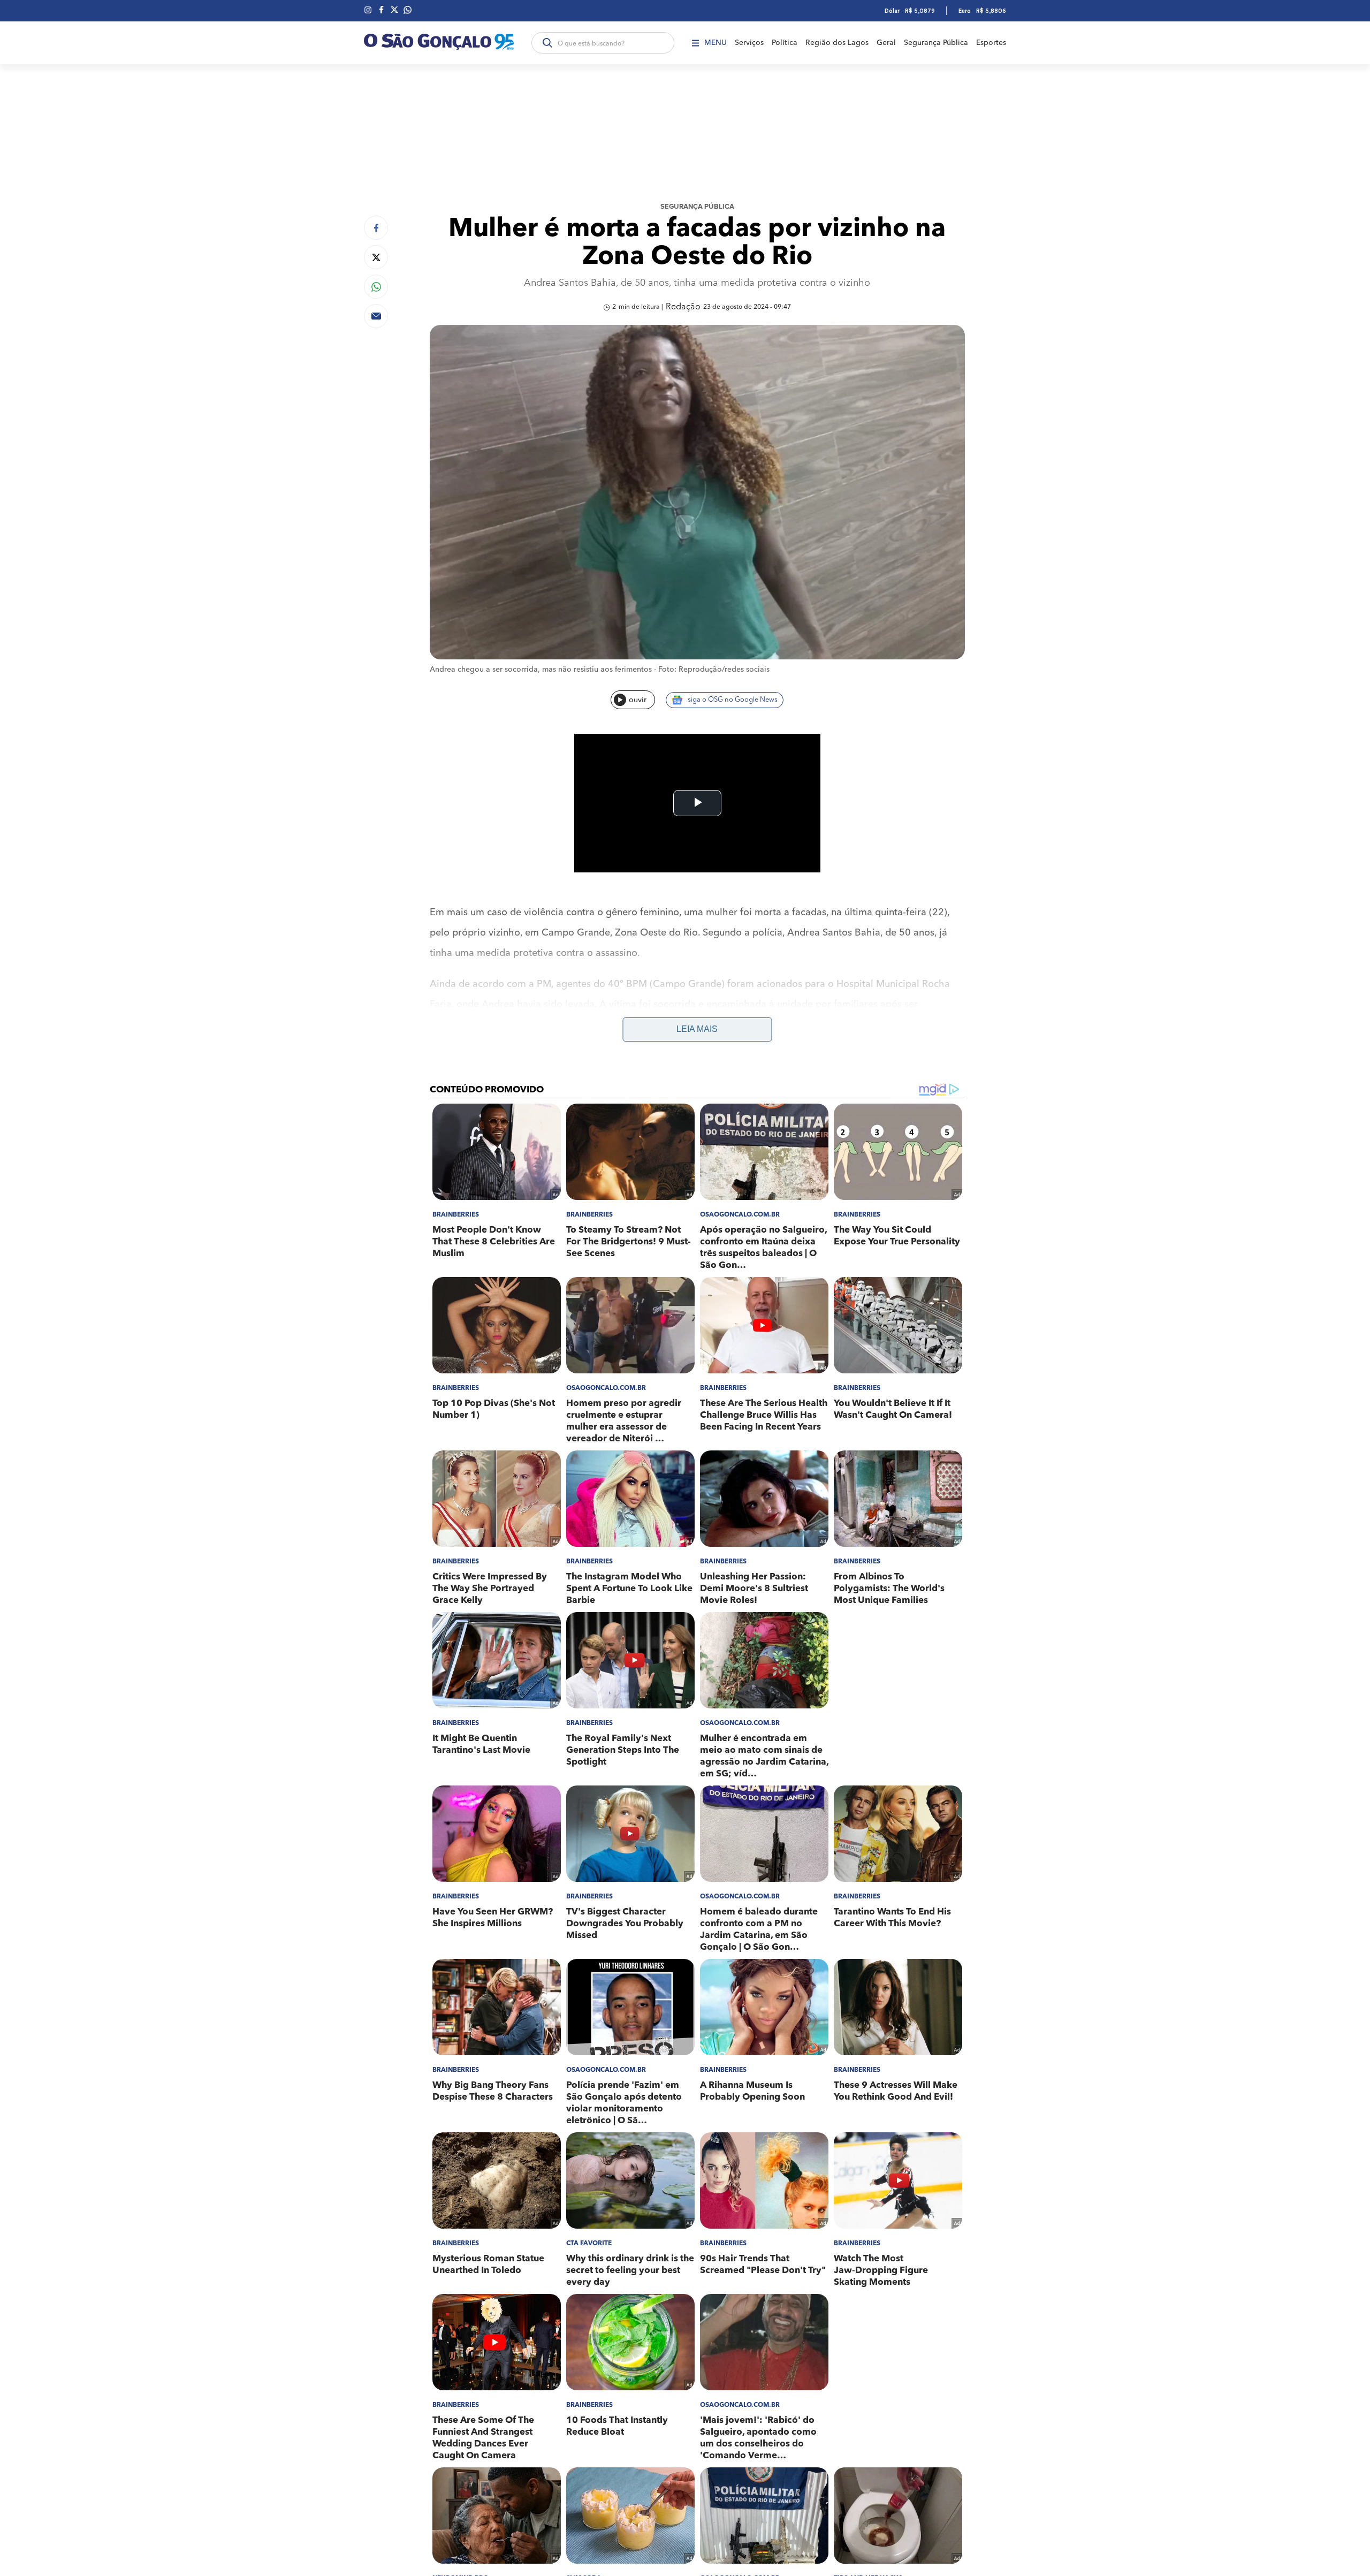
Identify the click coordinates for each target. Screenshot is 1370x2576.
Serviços (749, 43)
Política (785, 43)
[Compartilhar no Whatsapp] (376, 287)
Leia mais (697, 1029)
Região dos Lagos (837, 43)
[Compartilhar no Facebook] (376, 228)
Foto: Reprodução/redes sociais (714, 670)
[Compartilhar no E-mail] (376, 316)
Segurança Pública (936, 43)
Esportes (991, 43)
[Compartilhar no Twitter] (376, 257)
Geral (886, 43)
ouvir (638, 700)
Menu (716, 43)
